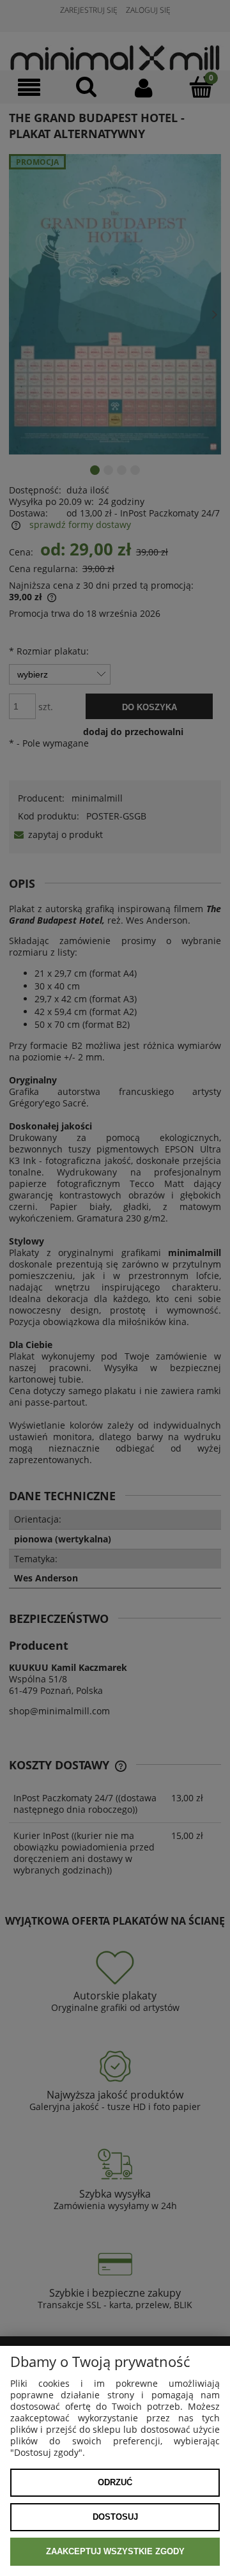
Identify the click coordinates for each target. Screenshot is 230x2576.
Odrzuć (115, 2482)
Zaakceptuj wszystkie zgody (115, 2551)
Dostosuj (115, 2517)
